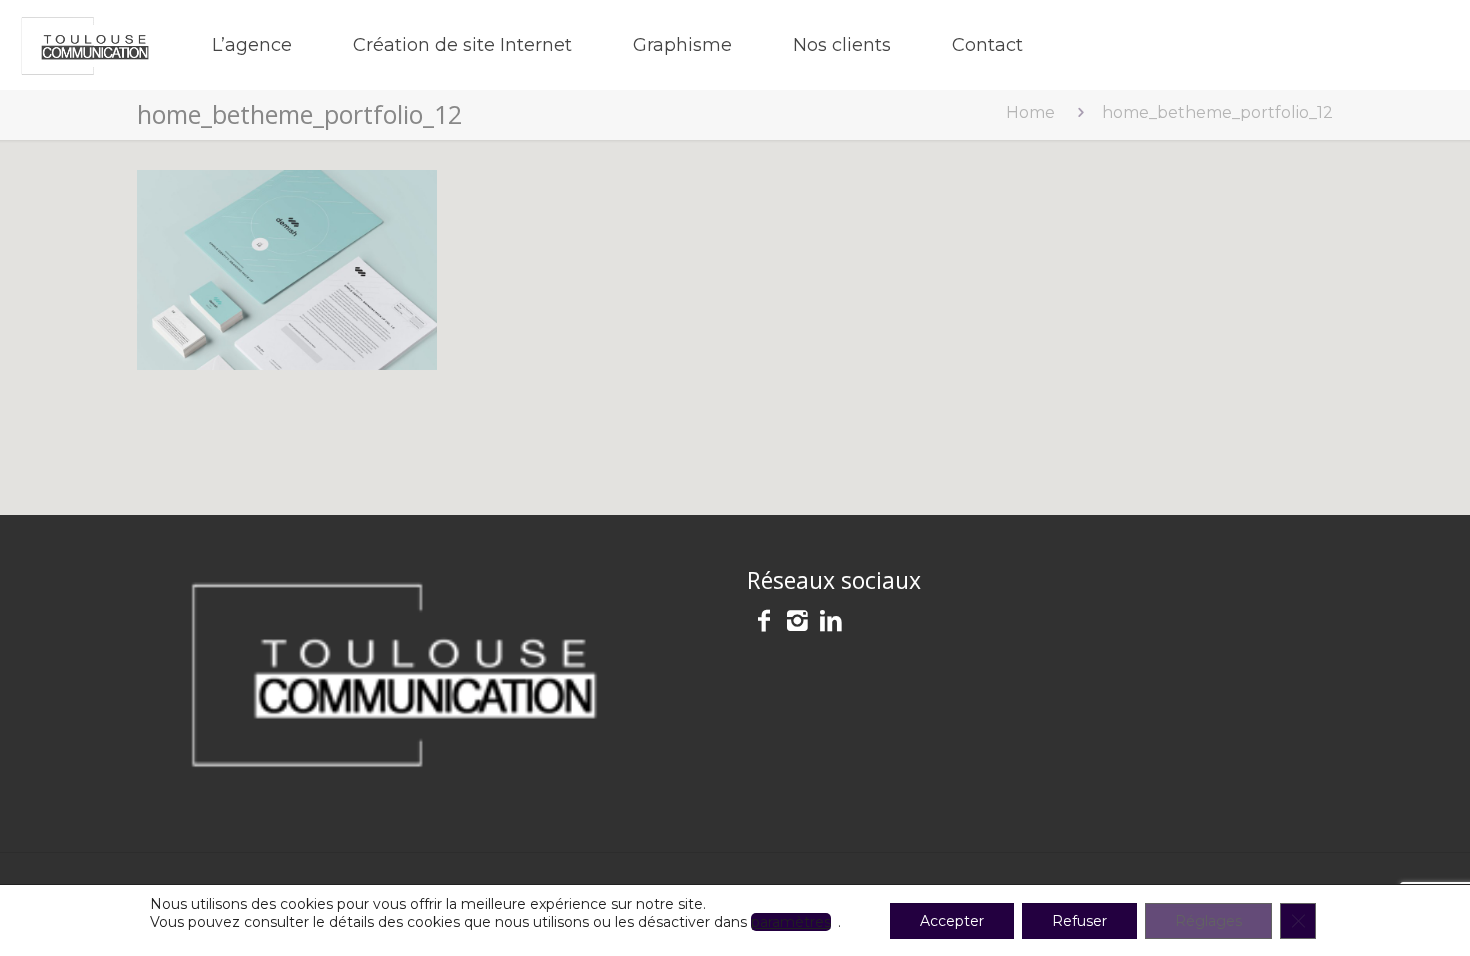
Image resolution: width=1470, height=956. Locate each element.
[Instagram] (798, 623)
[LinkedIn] (831, 623)
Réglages (1208, 921)
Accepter (952, 921)
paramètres (791, 922)
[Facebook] (764, 623)
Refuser (1079, 921)
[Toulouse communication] (85, 45)
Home (1030, 112)
